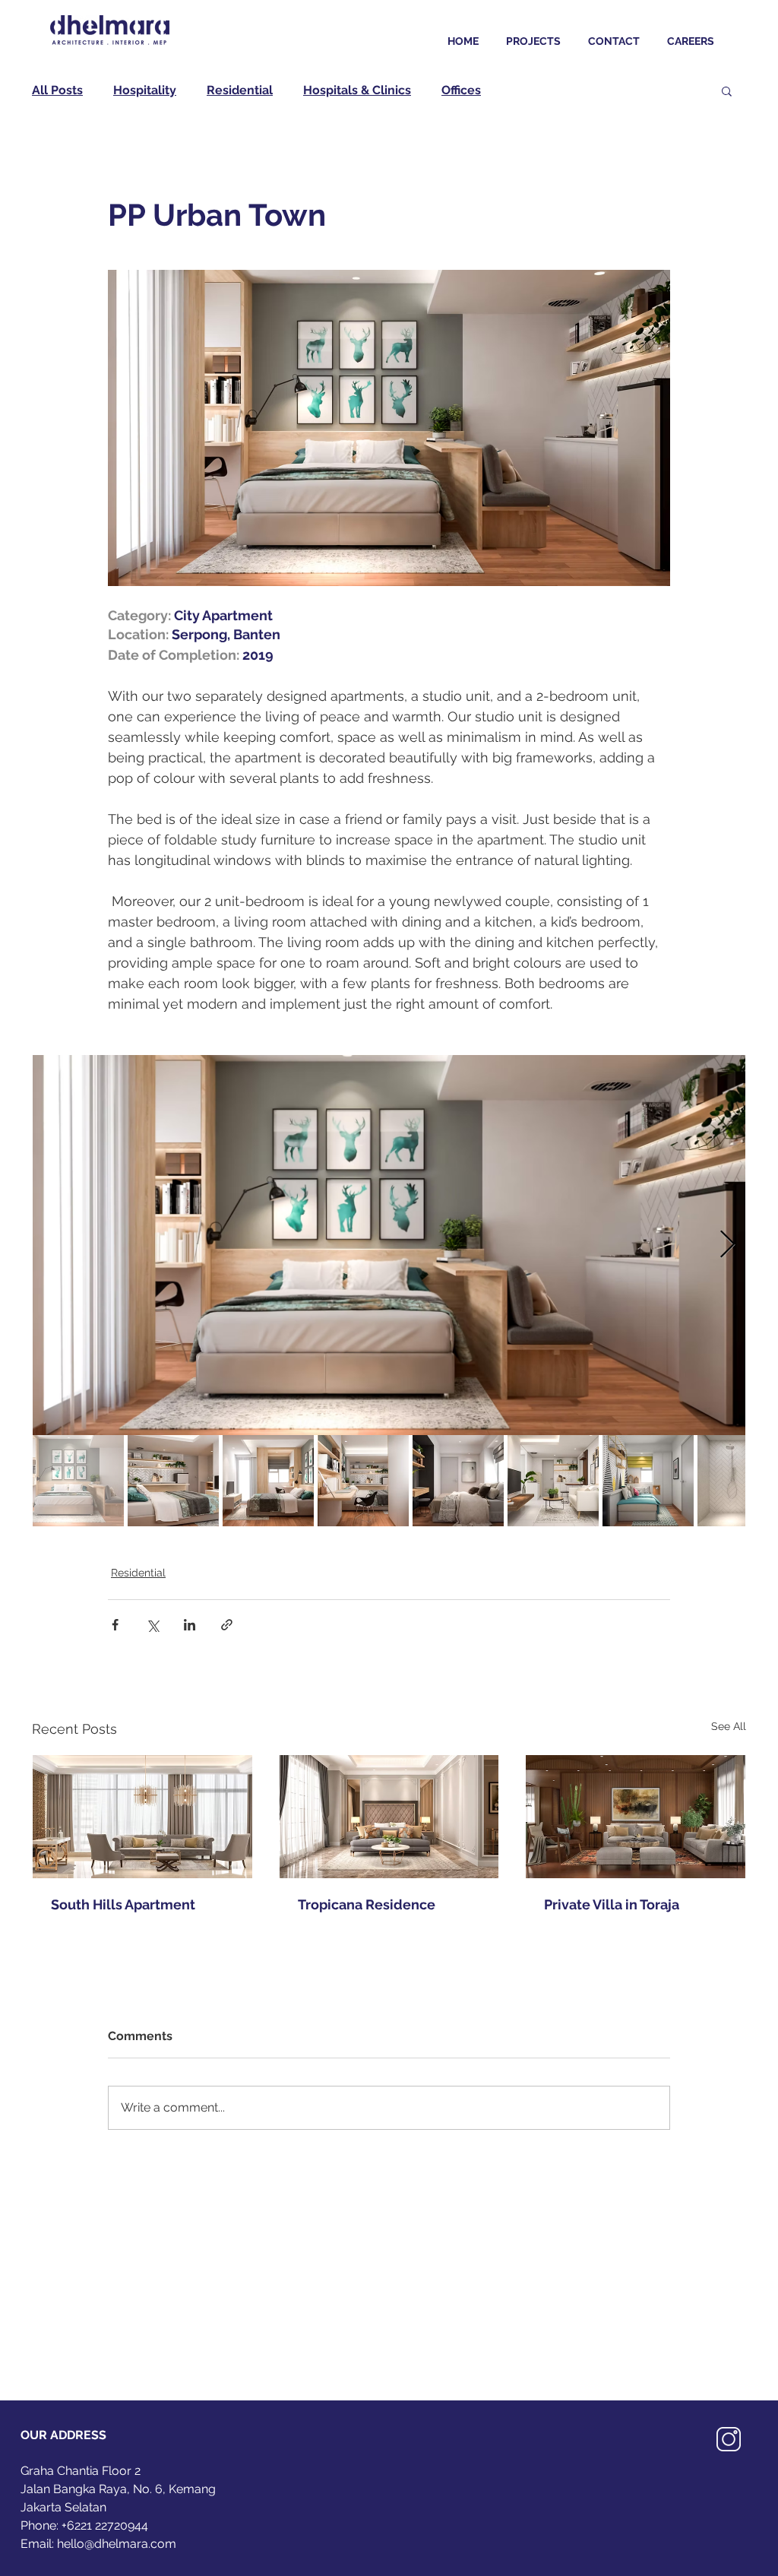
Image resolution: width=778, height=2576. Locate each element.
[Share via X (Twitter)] (152, 1625)
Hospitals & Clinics (357, 90)
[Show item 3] (268, 1481)
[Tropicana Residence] (389, 1817)
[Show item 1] (78, 1481)
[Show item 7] (648, 1481)
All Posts (57, 90)
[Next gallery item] (727, 1245)
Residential (240, 90)
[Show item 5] (458, 1481)
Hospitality (145, 90)
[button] (727, 90)
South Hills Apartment (123, 1904)
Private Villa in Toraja (612, 1904)
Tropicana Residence (367, 1904)
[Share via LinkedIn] (190, 1625)
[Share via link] (227, 1625)
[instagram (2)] (729, 2439)
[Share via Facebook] (115, 1625)
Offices (461, 90)
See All (729, 1726)
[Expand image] (389, 1245)
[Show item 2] (173, 1481)
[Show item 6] (553, 1481)
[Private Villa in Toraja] (636, 1817)
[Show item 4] (363, 1481)
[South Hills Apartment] (142, 1817)
